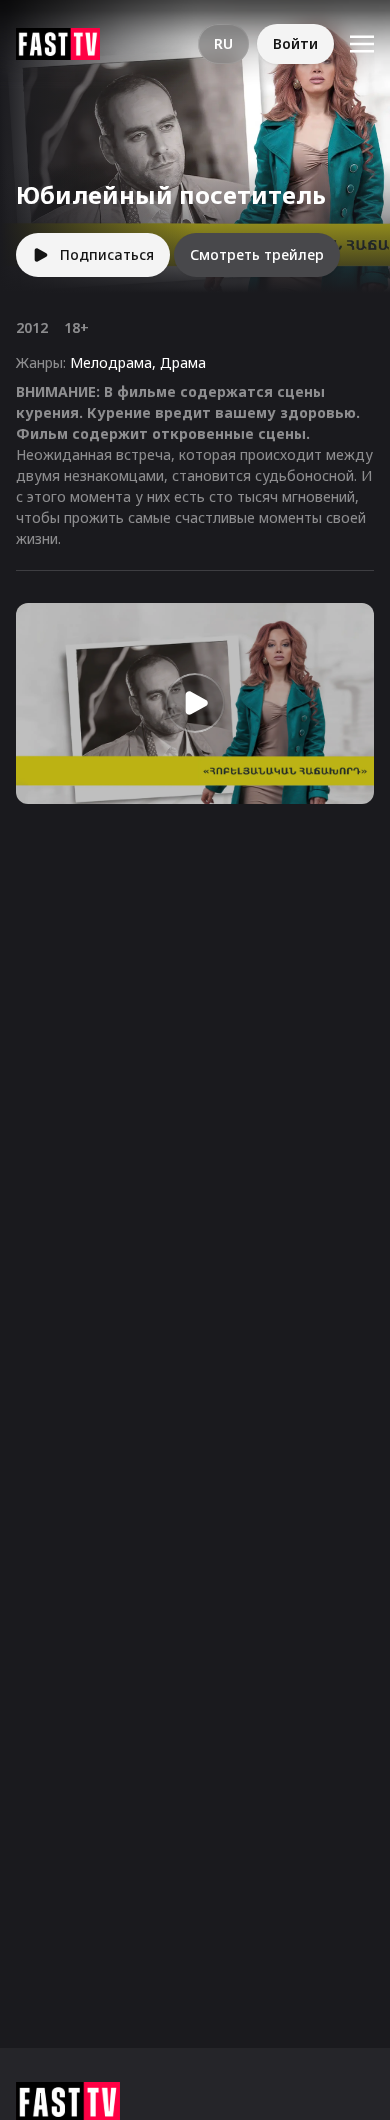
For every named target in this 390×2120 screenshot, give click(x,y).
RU (223, 43)
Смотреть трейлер (257, 254)
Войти (295, 43)
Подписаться (107, 254)
